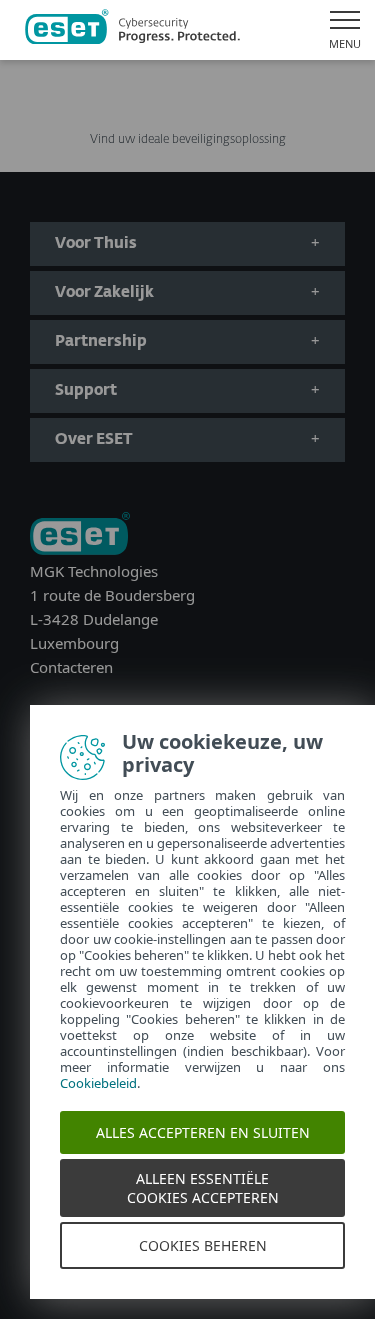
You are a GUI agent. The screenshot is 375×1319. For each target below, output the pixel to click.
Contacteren (71, 667)
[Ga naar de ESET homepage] (132, 30)
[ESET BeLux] (80, 535)
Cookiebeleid (98, 1083)
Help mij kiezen (187, 106)
